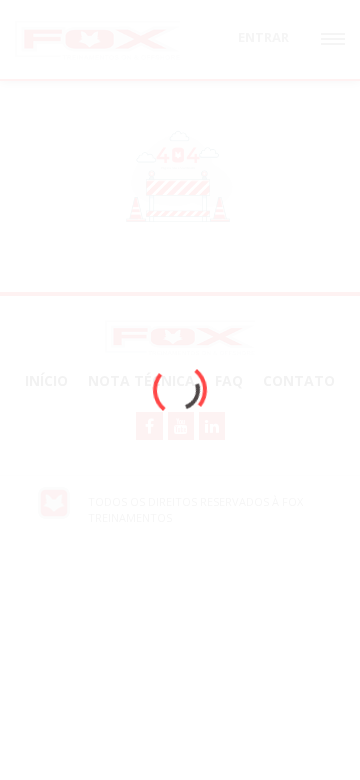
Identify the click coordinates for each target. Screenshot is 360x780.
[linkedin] (212, 426)
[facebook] (149, 426)
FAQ (229, 380)
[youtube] (181, 426)
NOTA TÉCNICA (141, 380)
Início (46, 380)
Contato (299, 380)
